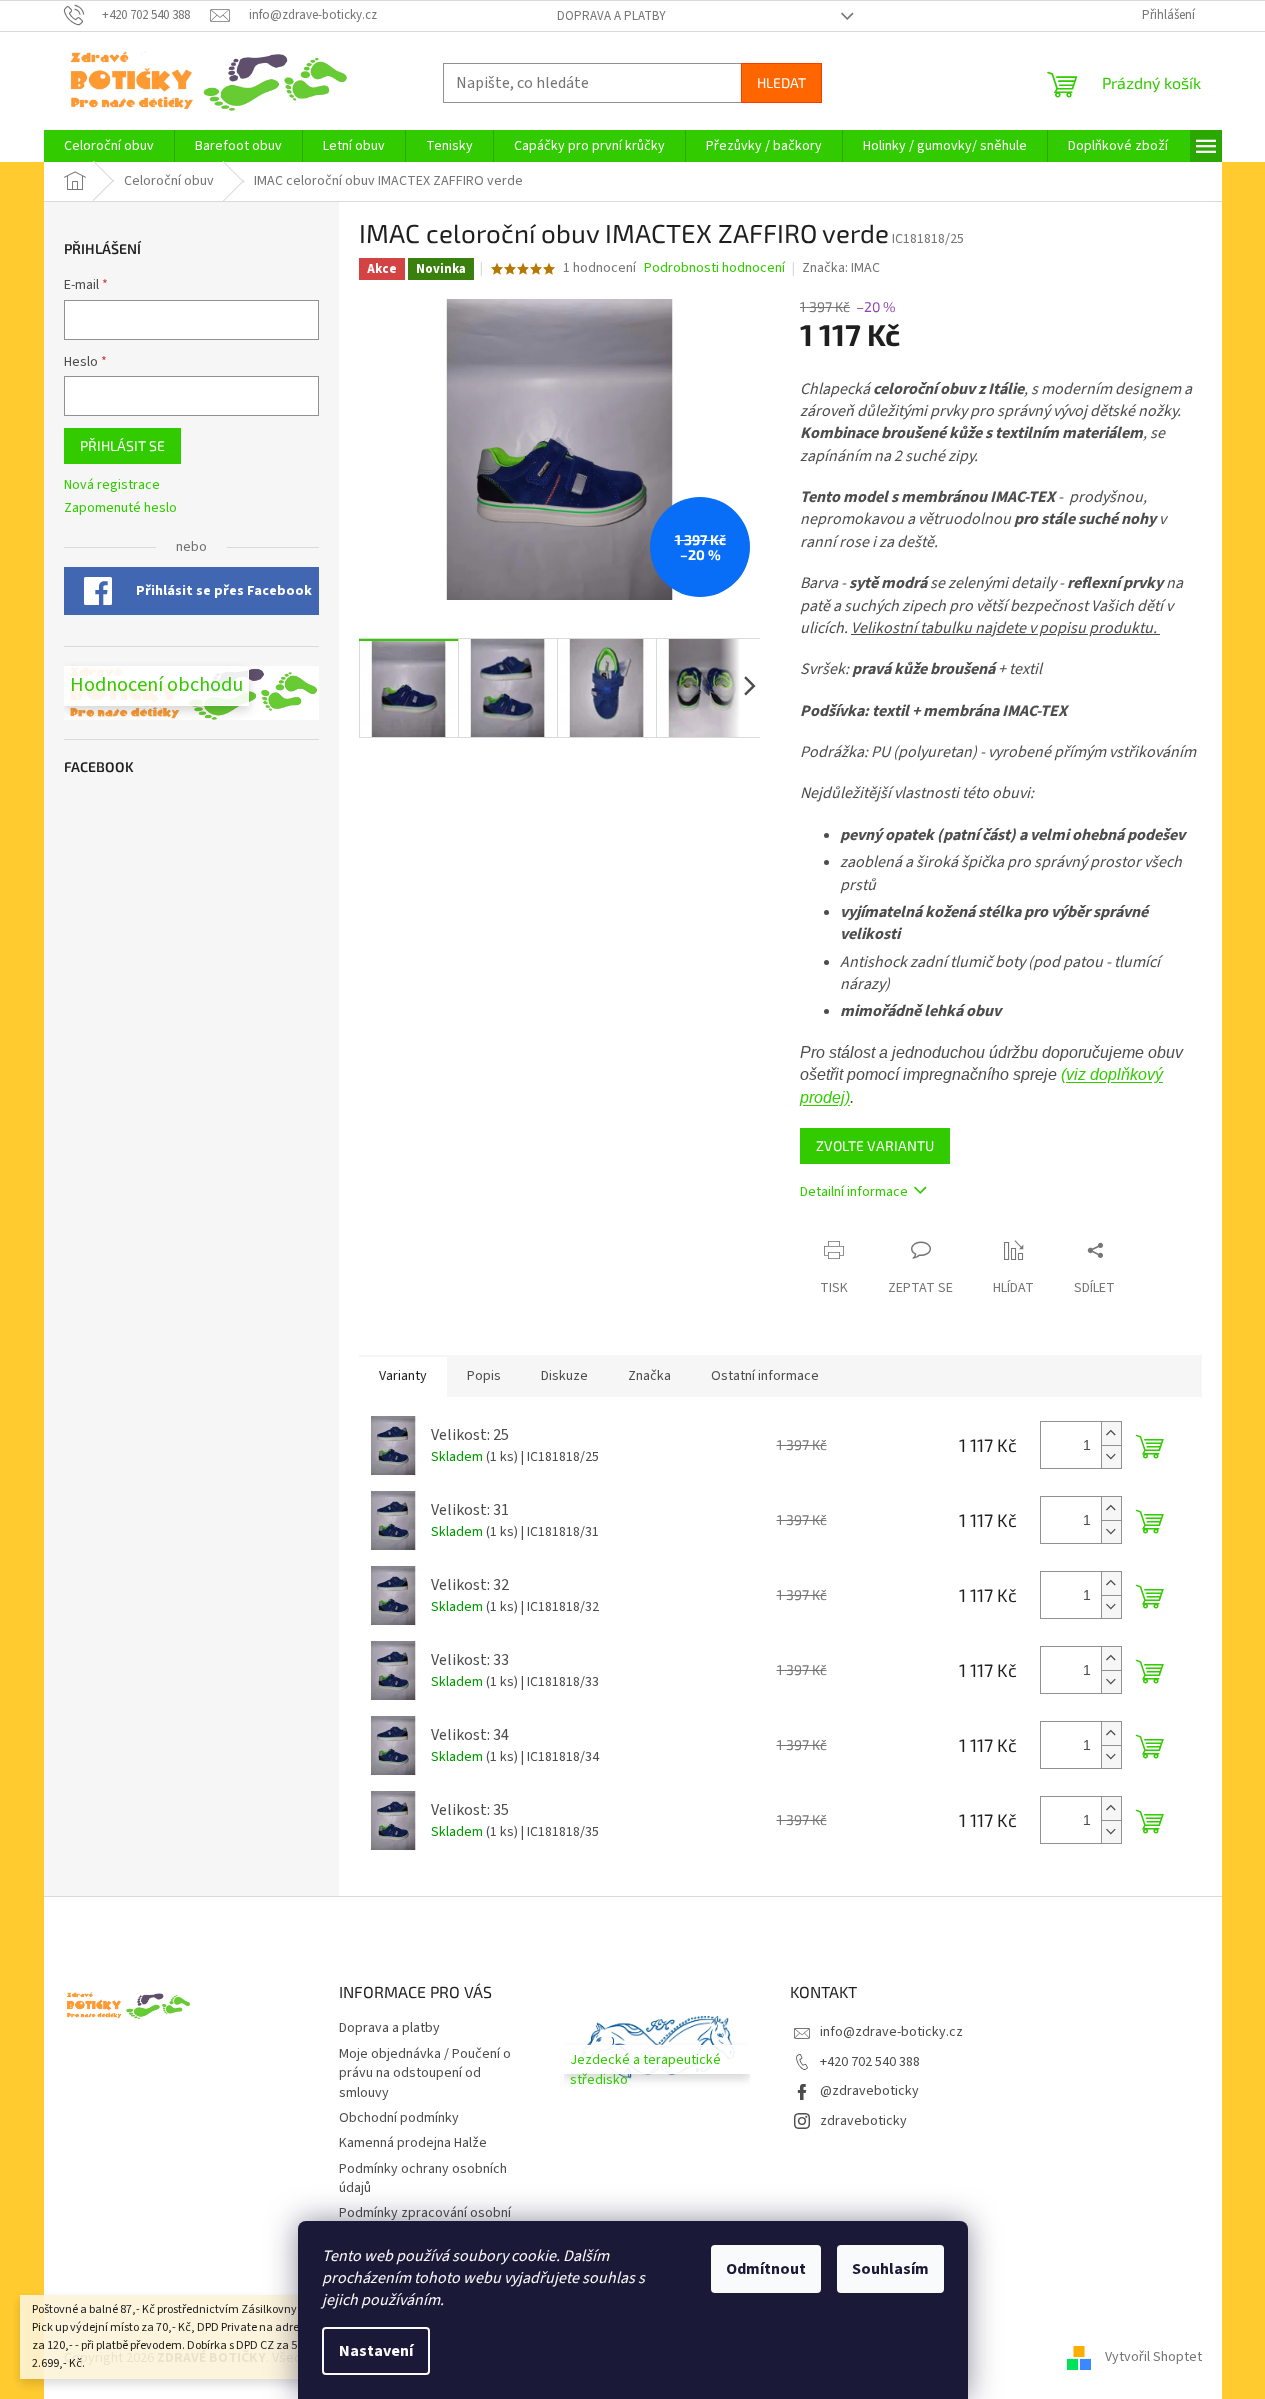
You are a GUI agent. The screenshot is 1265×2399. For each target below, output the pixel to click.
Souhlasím (890, 2269)
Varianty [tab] (403, 1376)
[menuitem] (109, 146)
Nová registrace (112, 485)
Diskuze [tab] (564, 1376)
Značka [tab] (649, 1376)
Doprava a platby (611, 16)
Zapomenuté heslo (120, 508)
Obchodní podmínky (399, 2118)
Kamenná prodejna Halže (413, 2143)
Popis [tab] (484, 1376)
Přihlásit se (122, 445)
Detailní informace (854, 1192)
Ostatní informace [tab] (765, 1376)
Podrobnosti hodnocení (714, 268)
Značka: (841, 268)
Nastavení (376, 2351)
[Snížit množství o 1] (1111, 1456)
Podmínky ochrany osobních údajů (423, 2178)
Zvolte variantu (875, 1145)
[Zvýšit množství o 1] (1111, 1433)
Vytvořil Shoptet (1153, 2358)
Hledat (781, 82)
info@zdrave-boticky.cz (891, 2032)
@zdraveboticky (869, 2091)
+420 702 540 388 (870, 2062)
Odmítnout (766, 2269)
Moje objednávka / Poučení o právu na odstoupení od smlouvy (425, 2073)
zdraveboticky (863, 2121)
